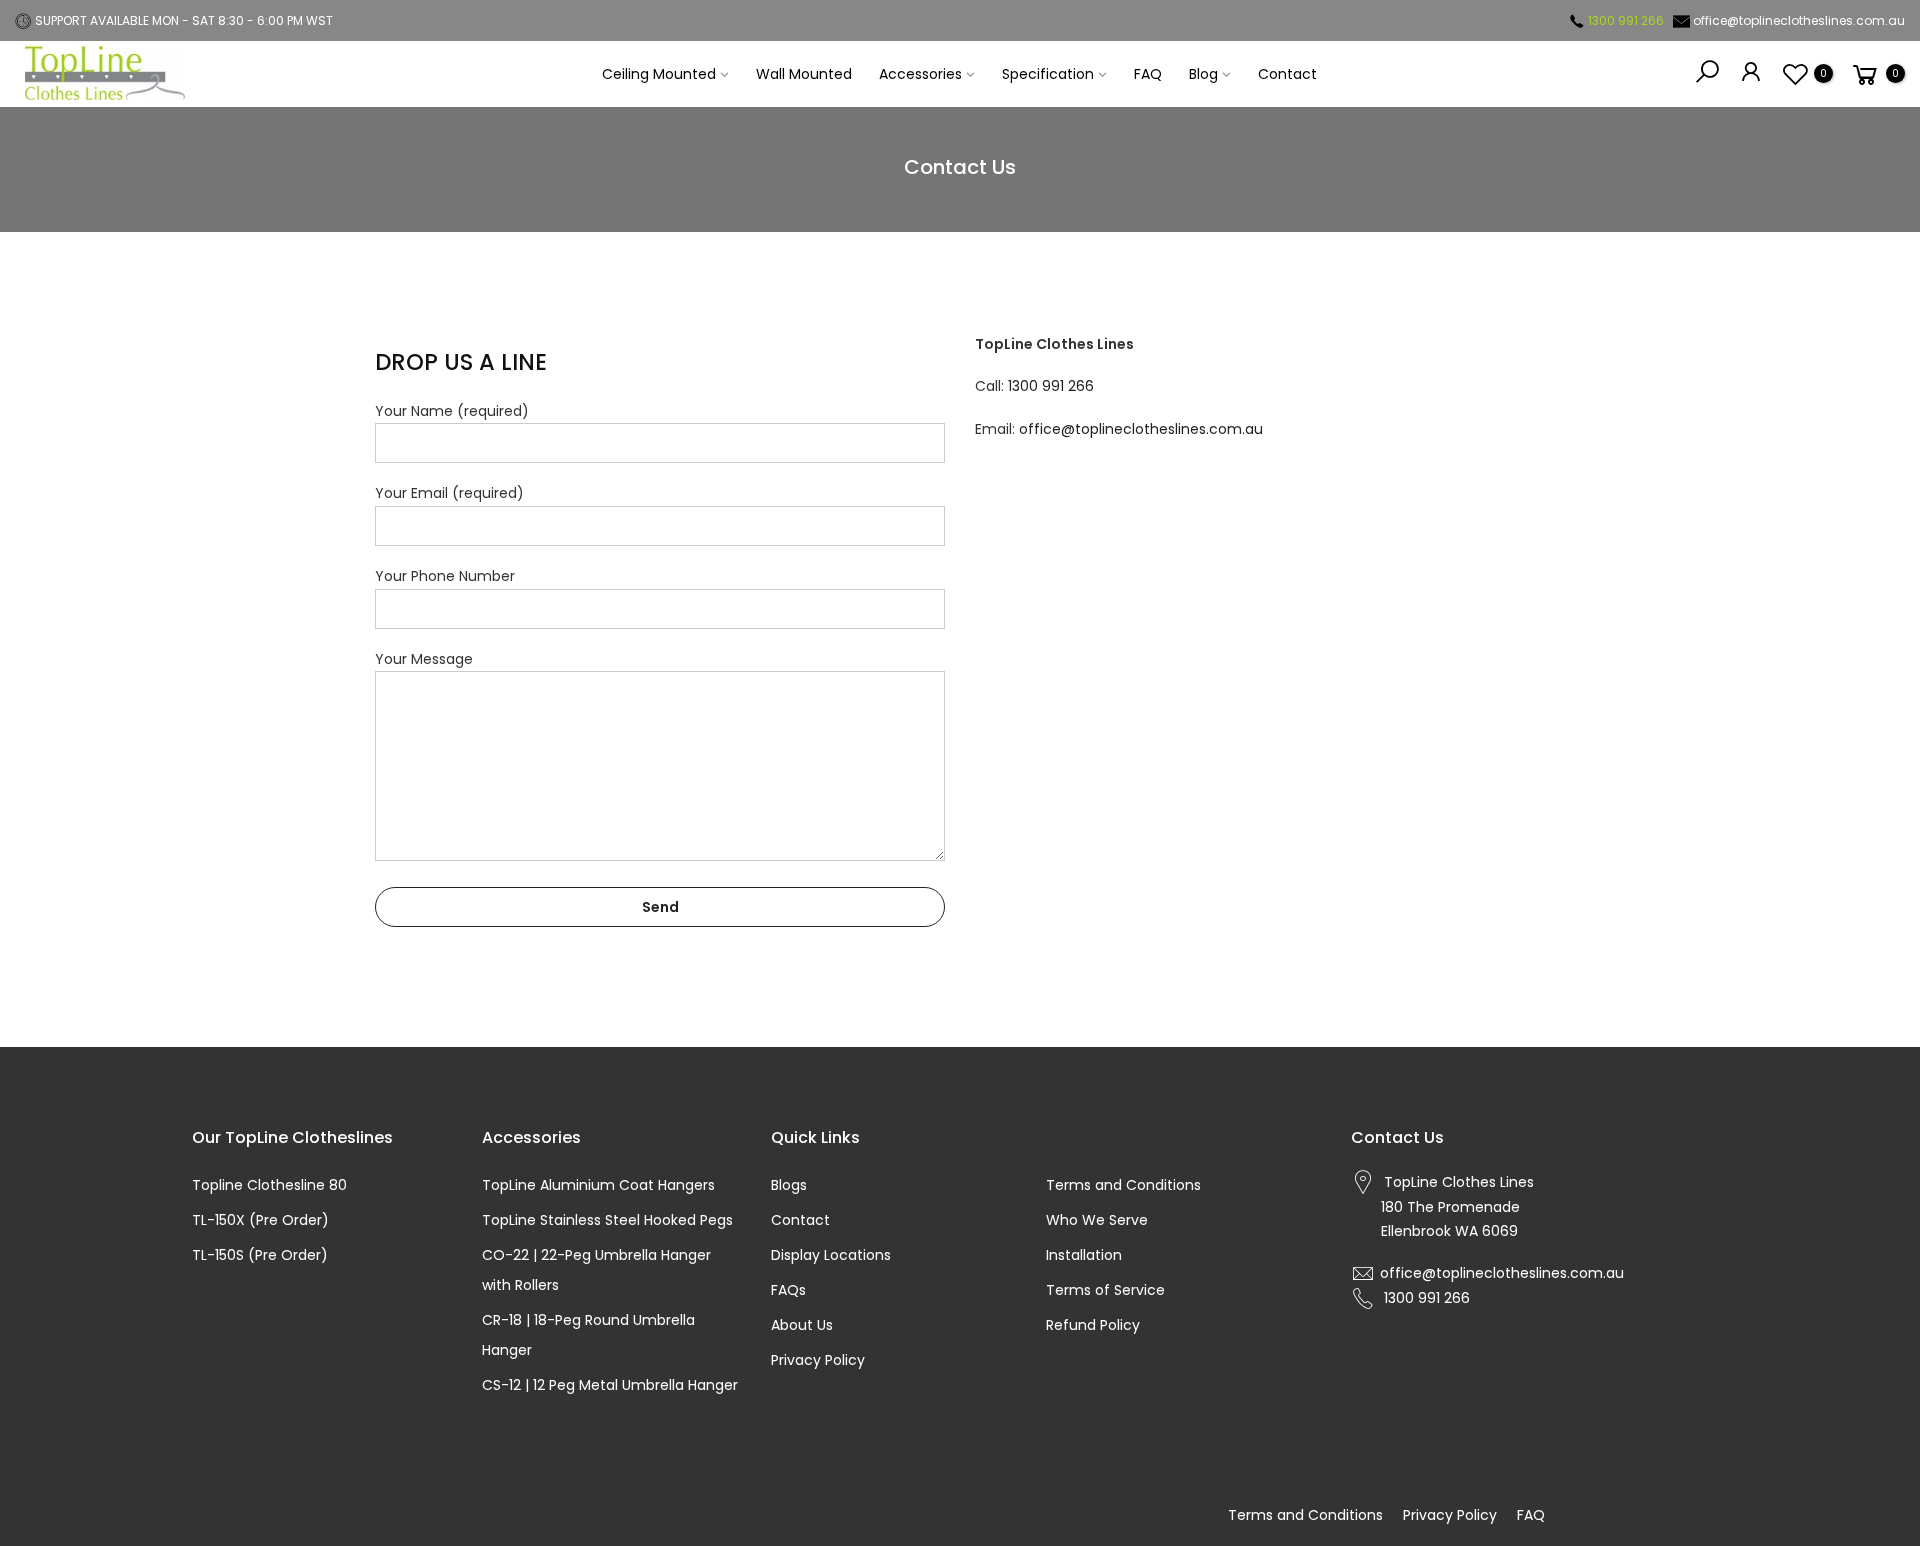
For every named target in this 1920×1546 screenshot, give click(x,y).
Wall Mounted (804, 74)
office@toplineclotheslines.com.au (1141, 429)
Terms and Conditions (1123, 1185)
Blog (1203, 74)
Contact (1287, 74)
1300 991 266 (1051, 386)
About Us (802, 1325)
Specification (1048, 74)
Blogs (789, 1185)
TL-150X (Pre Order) (260, 1220)
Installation (1084, 1255)
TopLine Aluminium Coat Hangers (598, 1185)
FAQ (1148, 74)
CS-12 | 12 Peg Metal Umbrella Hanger (610, 1385)
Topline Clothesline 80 (269, 1185)
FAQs (788, 1290)
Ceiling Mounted (659, 74)
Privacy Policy (818, 1360)
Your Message (424, 659)
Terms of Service (1105, 1290)
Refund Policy (1093, 1325)
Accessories (920, 74)
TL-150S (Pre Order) (260, 1255)
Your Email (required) (449, 493)
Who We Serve (1097, 1220)
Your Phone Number (445, 576)
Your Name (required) (452, 411)
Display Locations (831, 1255)
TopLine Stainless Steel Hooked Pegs (607, 1220)
